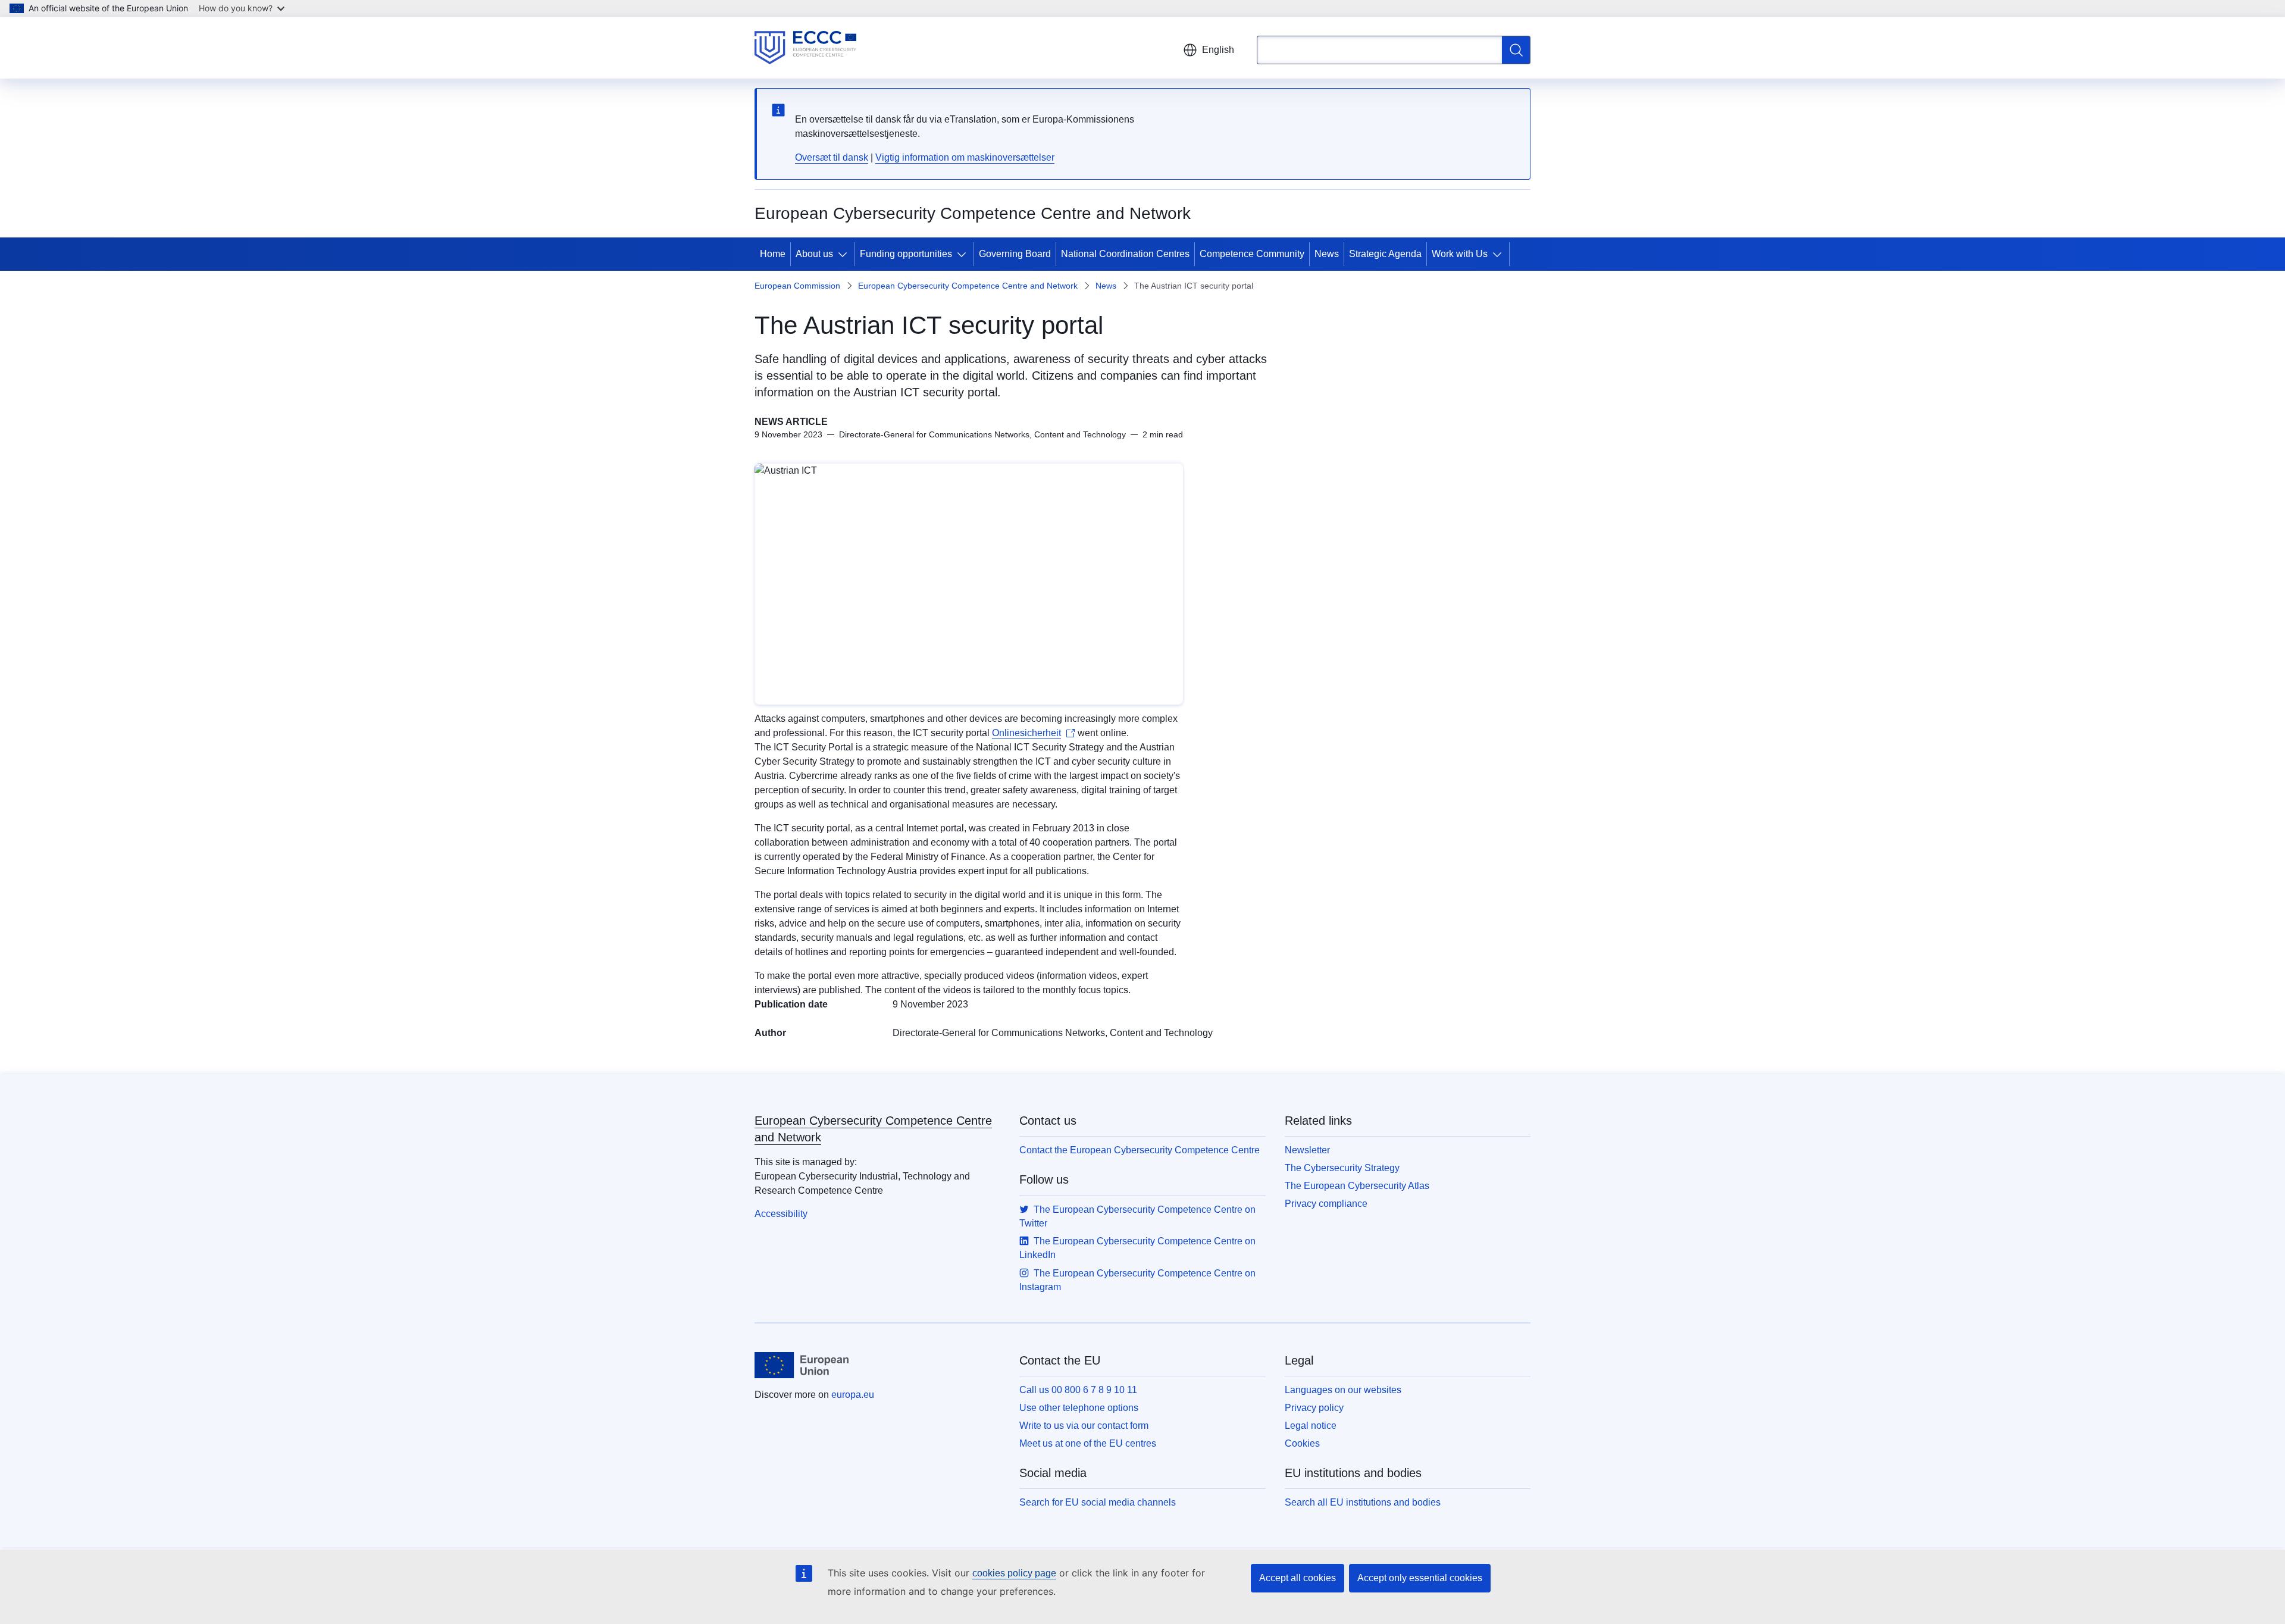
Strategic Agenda (1385, 254)
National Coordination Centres (1125, 254)
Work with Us (1460, 254)
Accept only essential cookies (1420, 1578)
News (1327, 254)
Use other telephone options (1079, 1408)
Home (773, 254)
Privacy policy (1314, 1408)
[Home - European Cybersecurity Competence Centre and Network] (805, 48)
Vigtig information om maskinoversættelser (965, 157)
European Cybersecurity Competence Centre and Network (968, 286)
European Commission (797, 286)
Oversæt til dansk (832, 157)
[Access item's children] (845, 254)
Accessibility (781, 1214)
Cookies (1302, 1443)
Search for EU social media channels (1098, 1502)
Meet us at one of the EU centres (1088, 1443)
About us (814, 254)
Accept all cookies (1298, 1578)
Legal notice (1311, 1426)
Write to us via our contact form (1084, 1426)
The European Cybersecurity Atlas (1357, 1186)
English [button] (1218, 50)
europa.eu (853, 1395)
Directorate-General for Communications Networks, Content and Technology (1053, 1033)
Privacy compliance (1326, 1204)
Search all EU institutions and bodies (1363, 1502)
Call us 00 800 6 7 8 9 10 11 (1078, 1390)
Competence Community (1252, 254)
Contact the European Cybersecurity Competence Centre (1140, 1150)
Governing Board (1015, 254)
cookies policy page (1014, 1573)
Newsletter (1307, 1150)
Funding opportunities (906, 254)
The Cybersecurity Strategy (1342, 1168)
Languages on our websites (1343, 1390)
